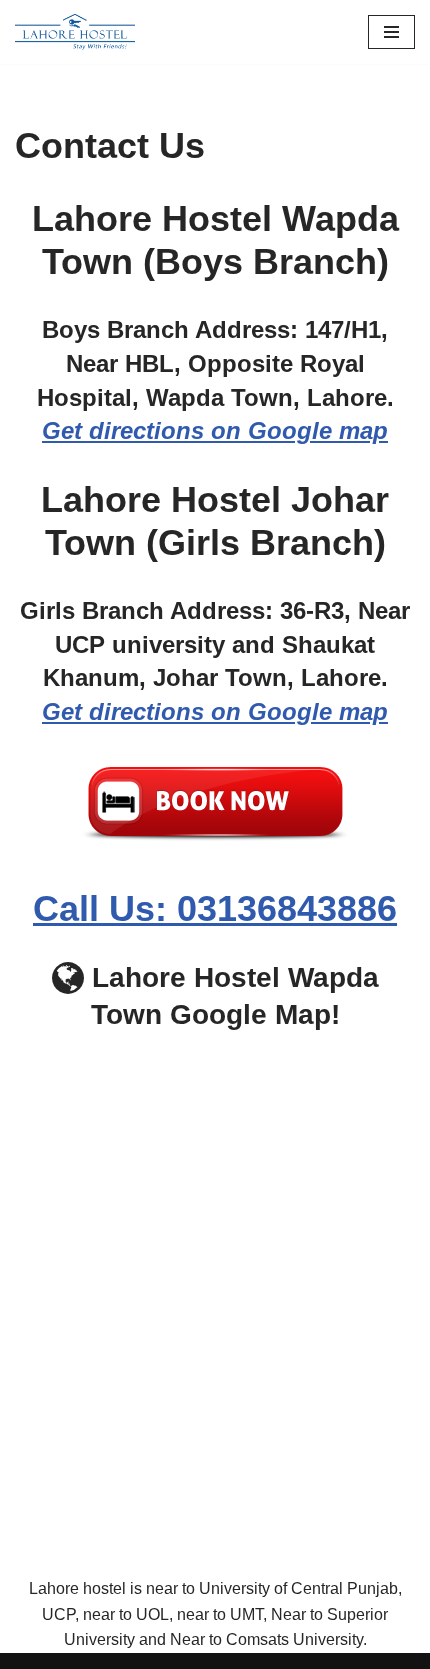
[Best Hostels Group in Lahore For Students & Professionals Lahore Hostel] (75, 32)
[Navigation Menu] (391, 32)
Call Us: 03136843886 (215, 908)
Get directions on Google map (215, 430)
